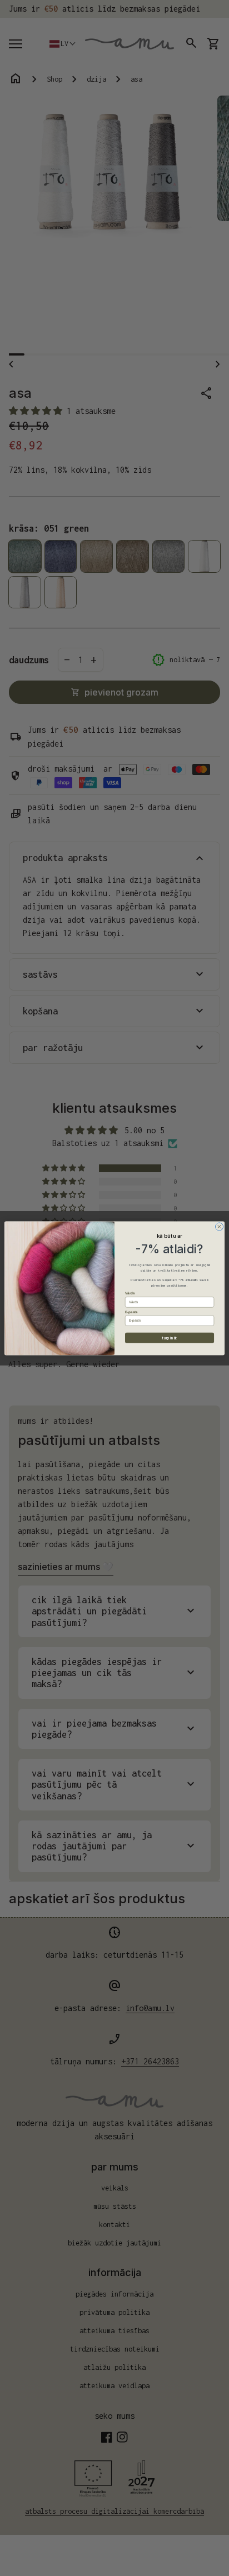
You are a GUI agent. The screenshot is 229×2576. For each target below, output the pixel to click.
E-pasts (131, 1312)
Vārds (130, 1293)
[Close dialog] (219, 1226)
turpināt (170, 1337)
